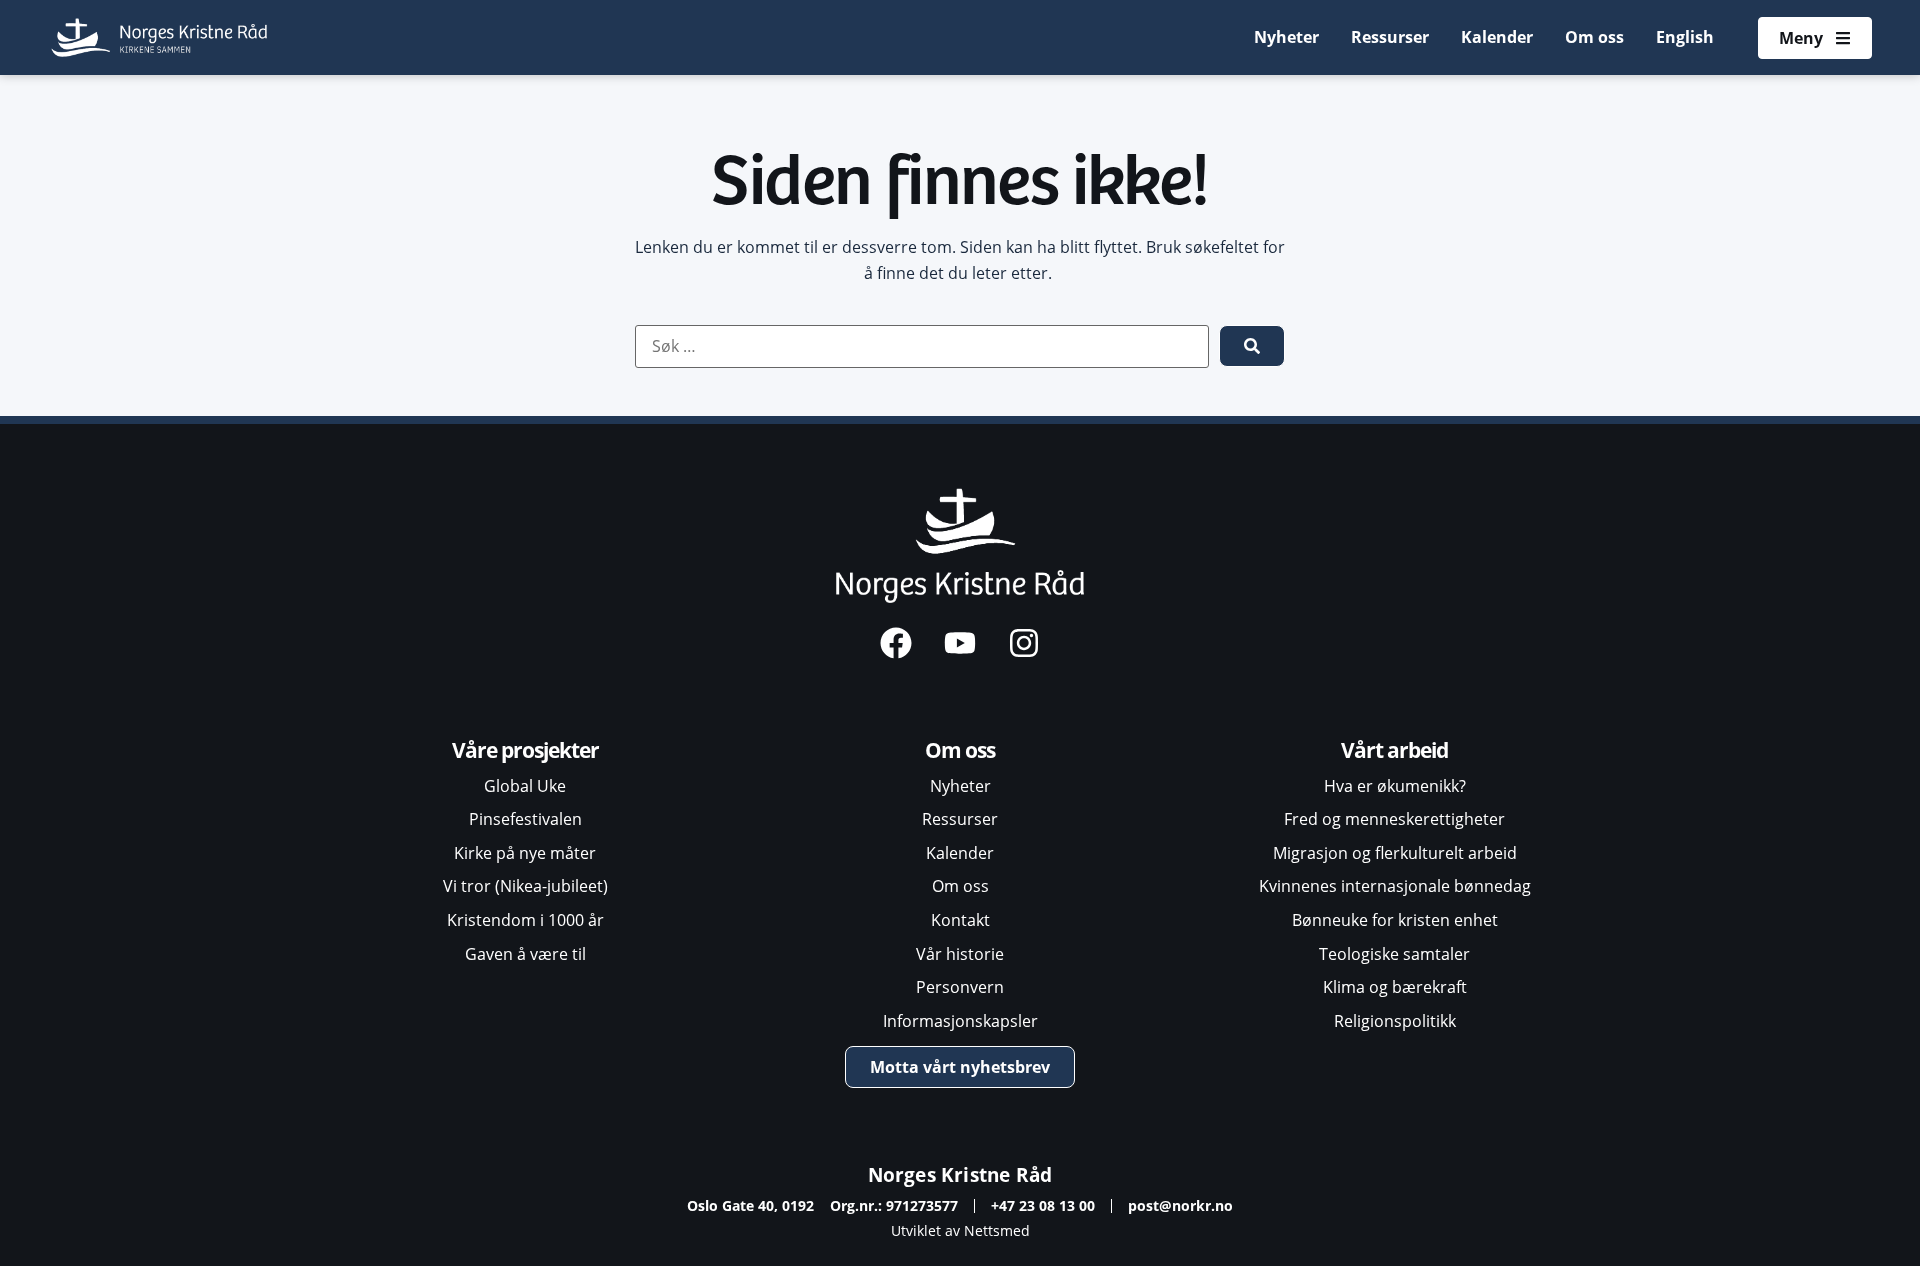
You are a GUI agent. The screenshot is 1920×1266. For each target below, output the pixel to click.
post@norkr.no (1180, 1205)
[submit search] (1252, 346)
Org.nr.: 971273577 (894, 1205)
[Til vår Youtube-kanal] (960, 643)
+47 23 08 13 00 (1043, 1205)
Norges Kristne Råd (960, 1174)
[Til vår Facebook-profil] (896, 643)
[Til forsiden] (160, 37)
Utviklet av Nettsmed (960, 1230)
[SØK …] (922, 347)
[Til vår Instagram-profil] (1024, 643)
